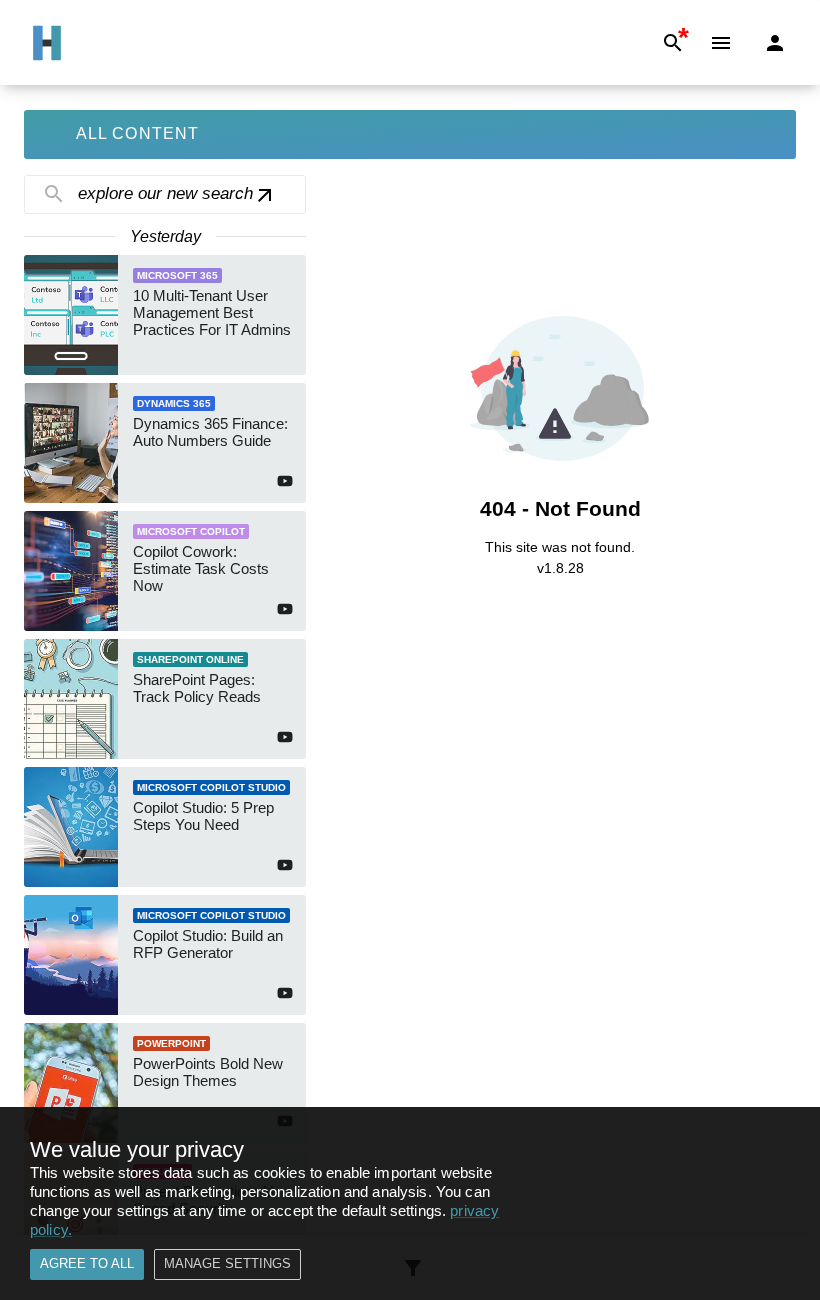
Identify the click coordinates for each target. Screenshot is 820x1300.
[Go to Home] (47, 43)
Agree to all (87, 1263)
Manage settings (227, 1263)
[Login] (775, 43)
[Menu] (721, 43)
